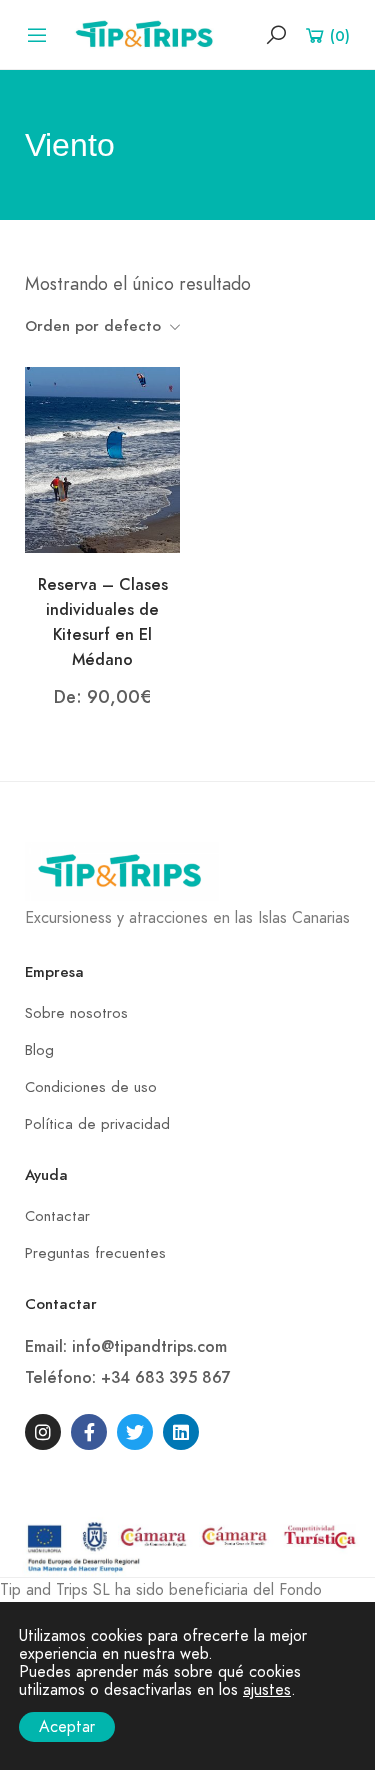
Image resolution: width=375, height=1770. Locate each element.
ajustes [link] (267, 1690)
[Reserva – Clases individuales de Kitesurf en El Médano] (102, 459)
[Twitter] (135, 1432)
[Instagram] (43, 1432)
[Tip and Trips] (149, 33)
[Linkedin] (181, 1432)
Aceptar (67, 1727)
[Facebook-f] (89, 1432)
